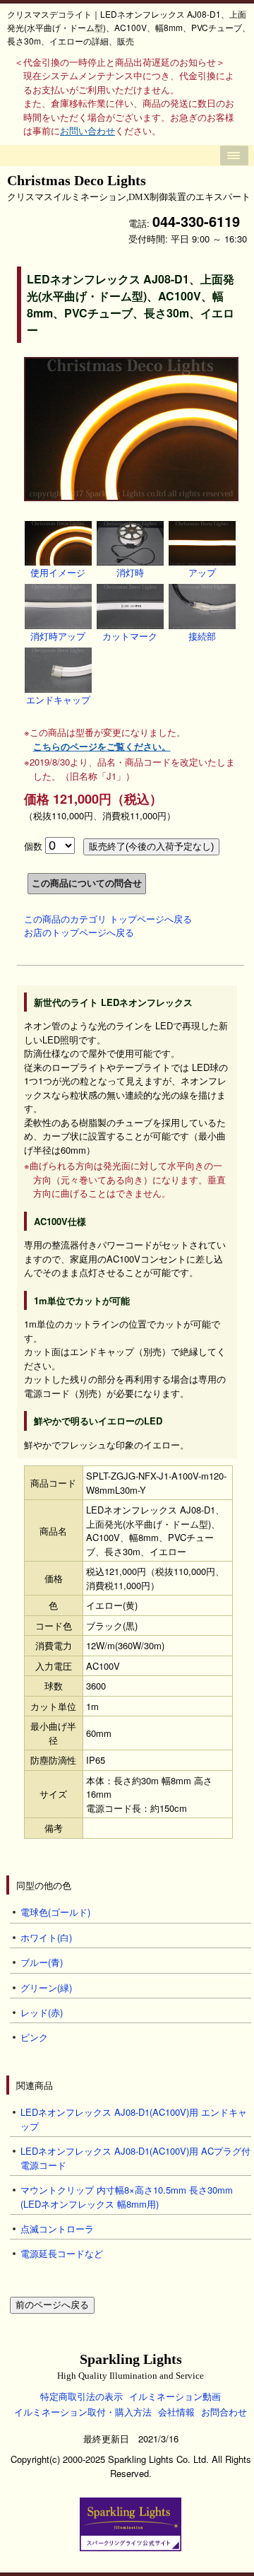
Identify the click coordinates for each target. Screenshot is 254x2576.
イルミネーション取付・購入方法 (83, 2412)
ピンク (34, 2037)
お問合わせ (224, 2412)
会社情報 (176, 2412)
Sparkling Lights (131, 2366)
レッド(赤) (42, 2012)
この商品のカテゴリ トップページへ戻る (108, 919)
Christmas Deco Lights (129, 188)
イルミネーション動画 (175, 2396)
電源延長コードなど (62, 2253)
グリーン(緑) (46, 1987)
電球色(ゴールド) (55, 1912)
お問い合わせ (87, 130)
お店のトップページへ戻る (79, 932)
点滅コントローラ (57, 2229)
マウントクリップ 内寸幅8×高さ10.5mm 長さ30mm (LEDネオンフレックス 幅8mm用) (127, 2197)
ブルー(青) (42, 1962)
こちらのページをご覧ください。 (102, 746)
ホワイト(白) (46, 1937)
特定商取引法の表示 (81, 2396)
